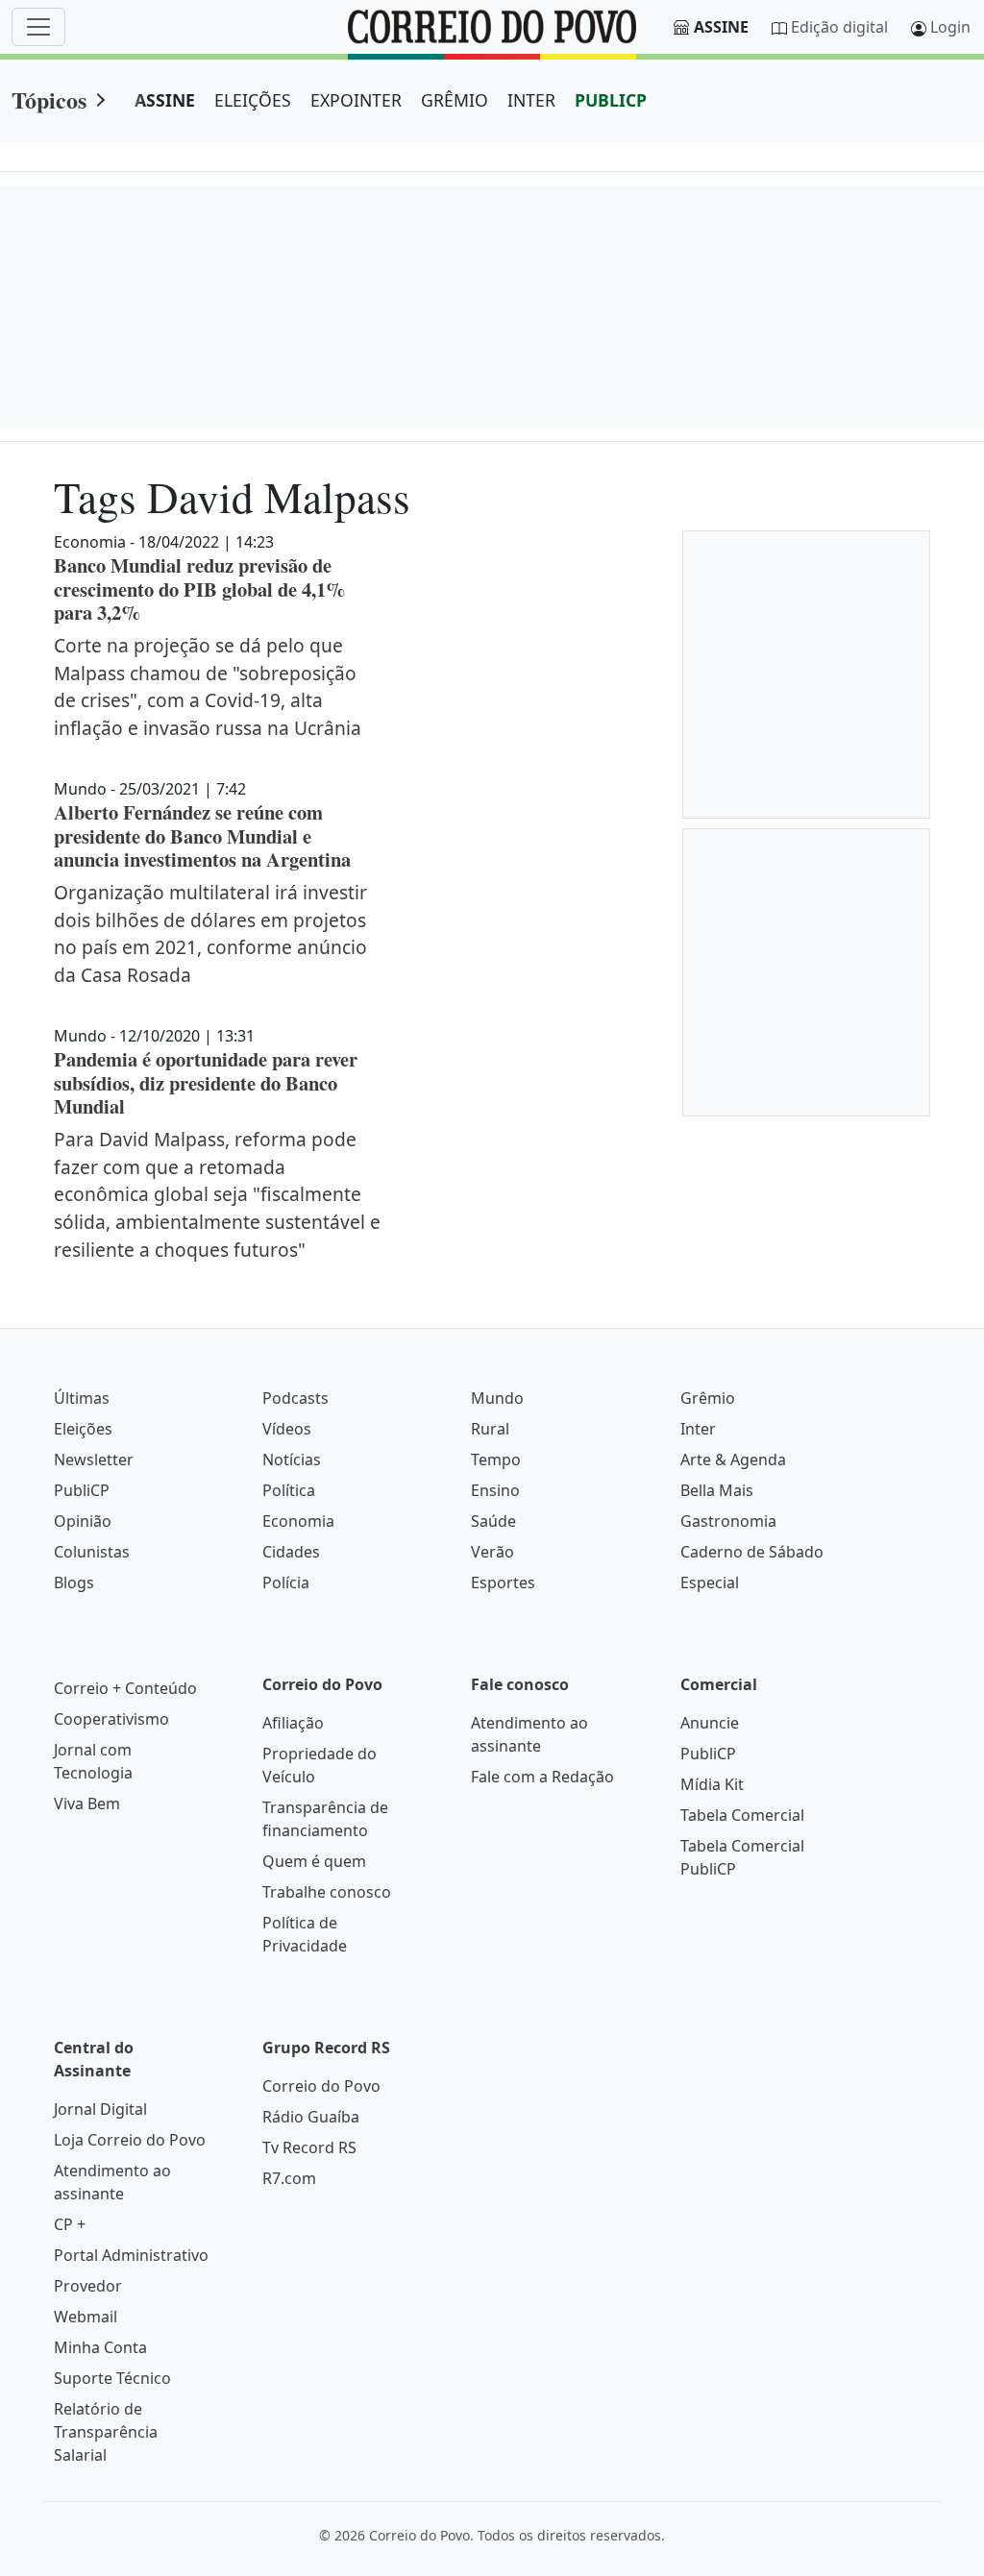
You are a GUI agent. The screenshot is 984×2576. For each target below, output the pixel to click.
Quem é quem (314, 1861)
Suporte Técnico (112, 2378)
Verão (492, 1552)
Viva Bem (87, 1803)
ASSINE (165, 100)
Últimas (82, 1398)
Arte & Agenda (733, 1460)
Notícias (292, 1460)
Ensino (495, 1490)
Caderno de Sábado (752, 1552)
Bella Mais (717, 1490)
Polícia (286, 1582)
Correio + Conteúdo (125, 1688)
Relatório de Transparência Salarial (106, 2432)
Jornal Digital (100, 2109)
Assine (721, 27)
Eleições (83, 1429)
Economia (298, 1521)
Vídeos (287, 1429)
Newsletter (94, 1460)
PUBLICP (611, 100)
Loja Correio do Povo (130, 2140)
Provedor (88, 2286)
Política (289, 1490)
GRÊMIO (455, 100)
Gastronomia (728, 1521)
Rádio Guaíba (311, 2117)
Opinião (83, 1521)
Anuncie (710, 1723)
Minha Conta (100, 2347)
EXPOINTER (356, 100)
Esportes (503, 1582)
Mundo (497, 1398)
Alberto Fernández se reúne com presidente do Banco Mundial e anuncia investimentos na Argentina (202, 835)
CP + (70, 2224)
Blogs (74, 1582)
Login (950, 27)
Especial (710, 1582)
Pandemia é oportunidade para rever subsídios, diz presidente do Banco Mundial (206, 1082)
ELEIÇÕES (253, 100)
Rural (490, 1429)
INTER (531, 100)
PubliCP (82, 1490)
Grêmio (708, 1398)
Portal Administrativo (131, 2255)
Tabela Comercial (742, 1815)
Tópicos (49, 99)
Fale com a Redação (542, 1777)
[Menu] (38, 27)
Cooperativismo (111, 1719)
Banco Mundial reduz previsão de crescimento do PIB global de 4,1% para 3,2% (199, 589)
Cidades (291, 1552)
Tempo (496, 1460)
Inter (698, 1429)
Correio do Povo (321, 2086)
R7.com (289, 2178)
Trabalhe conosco (327, 1892)
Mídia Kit (712, 1784)
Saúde (493, 1521)
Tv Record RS (309, 2147)
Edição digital (839, 27)
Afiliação (293, 1723)
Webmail (86, 2317)
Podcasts (295, 1398)
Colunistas (92, 1552)
